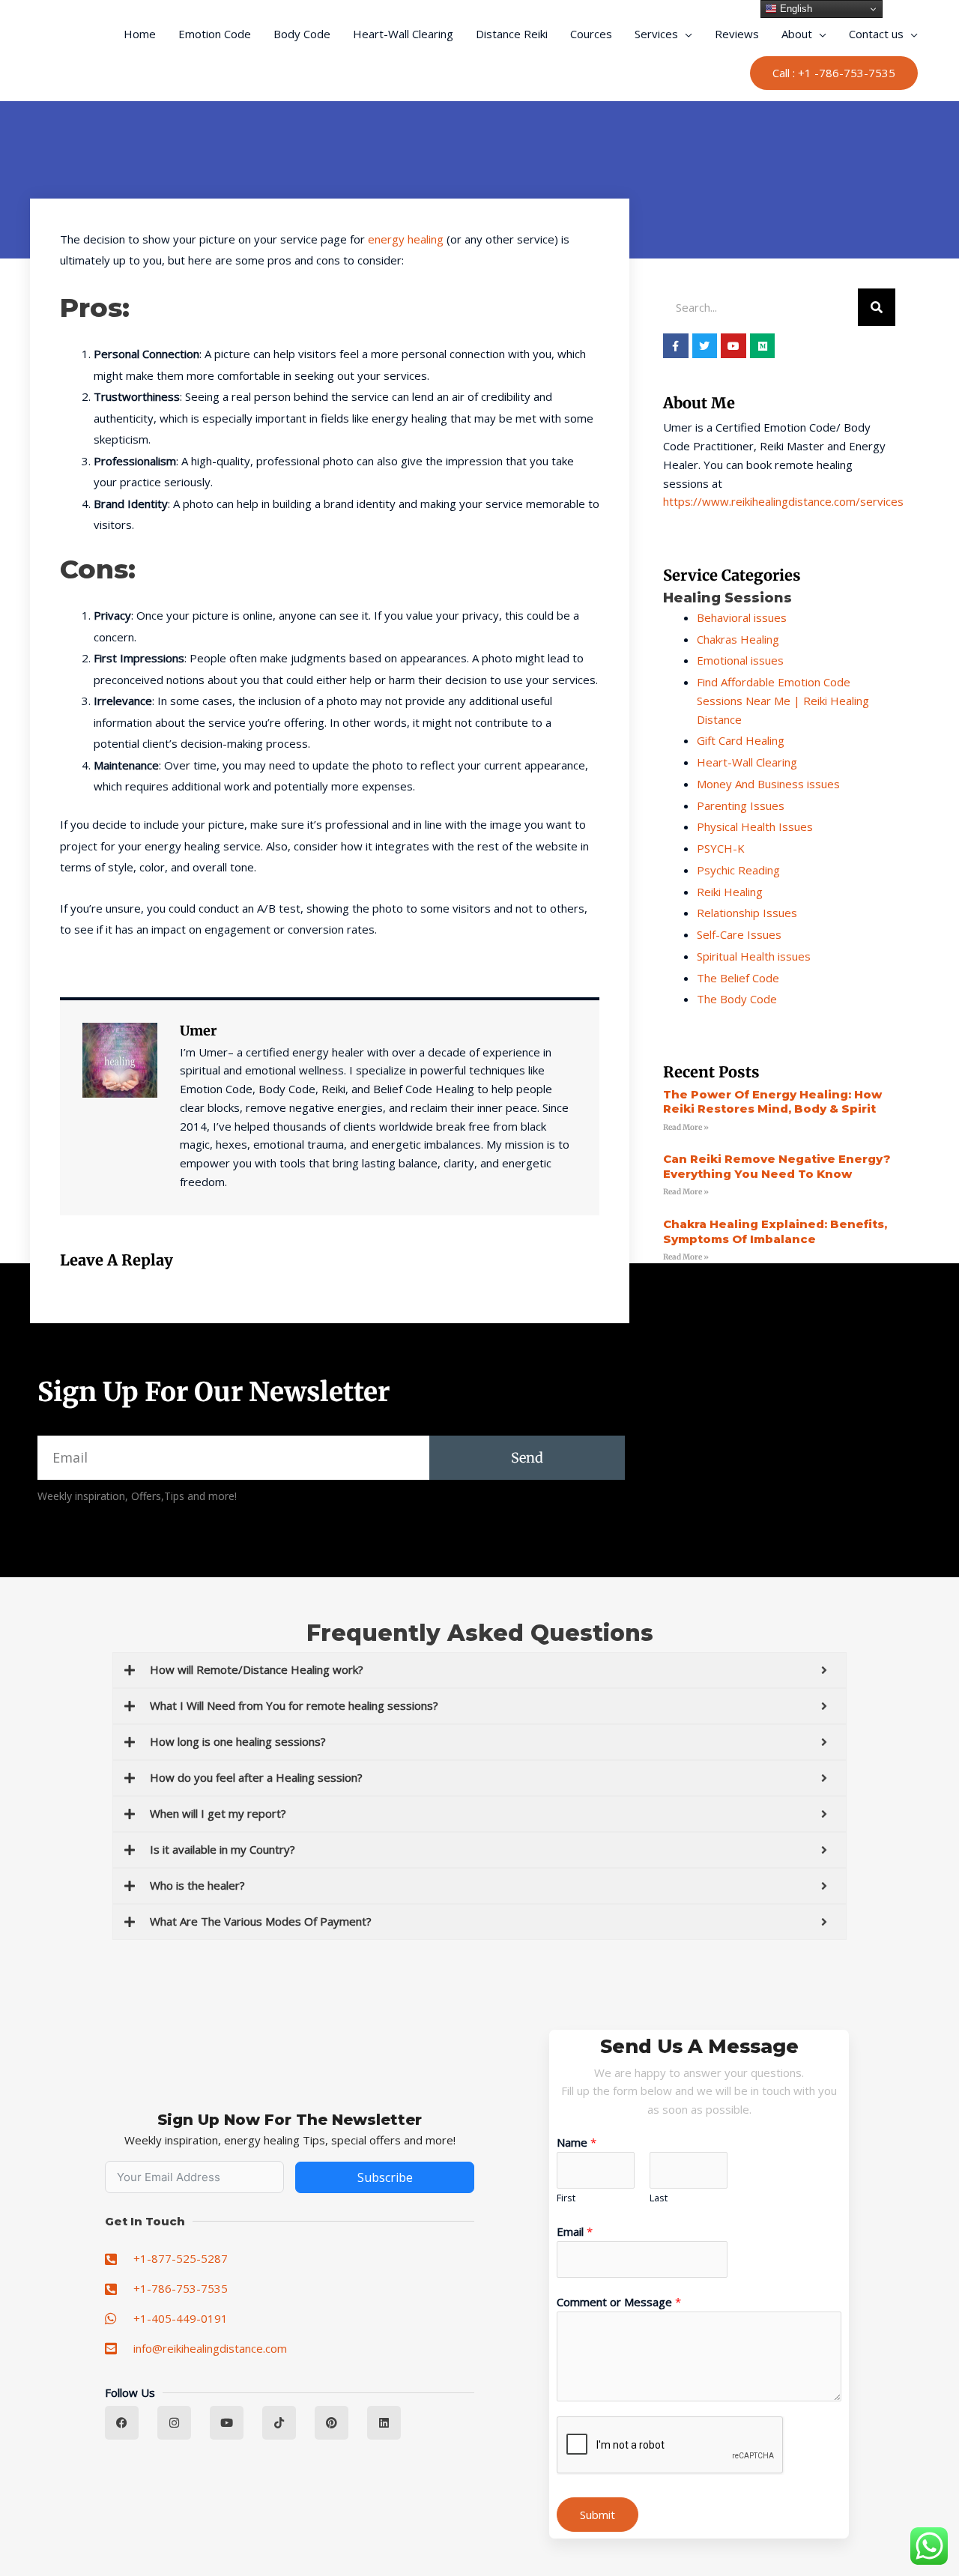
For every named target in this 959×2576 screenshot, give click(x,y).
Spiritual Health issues (754, 956)
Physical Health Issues (755, 826)
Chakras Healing (738, 639)
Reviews (737, 34)
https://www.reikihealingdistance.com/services (783, 501)
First (566, 2198)
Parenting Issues (741, 805)
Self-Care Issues (739, 934)
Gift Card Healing (741, 740)
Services (656, 34)
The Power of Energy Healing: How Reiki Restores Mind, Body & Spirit (772, 1102)
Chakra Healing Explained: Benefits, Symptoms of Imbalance (775, 1231)
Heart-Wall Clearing (403, 34)
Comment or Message (619, 2302)
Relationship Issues (747, 913)
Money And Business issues (768, 784)
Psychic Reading (738, 870)
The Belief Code (738, 978)
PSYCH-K (721, 848)
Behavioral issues (742, 617)
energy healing (406, 239)
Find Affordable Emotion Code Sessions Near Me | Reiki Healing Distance (783, 701)
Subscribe (385, 2177)
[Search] (877, 307)
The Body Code (737, 999)
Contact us (876, 34)
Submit (598, 2515)
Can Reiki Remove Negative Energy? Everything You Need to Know (777, 1166)
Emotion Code (215, 34)
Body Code (302, 34)
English (795, 9)
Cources (591, 34)
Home (140, 34)
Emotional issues (740, 660)
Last (659, 2198)
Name (577, 2142)
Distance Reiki (512, 34)
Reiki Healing (730, 892)
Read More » (686, 1127)
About (797, 34)
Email (575, 2231)
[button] (834, 73)
